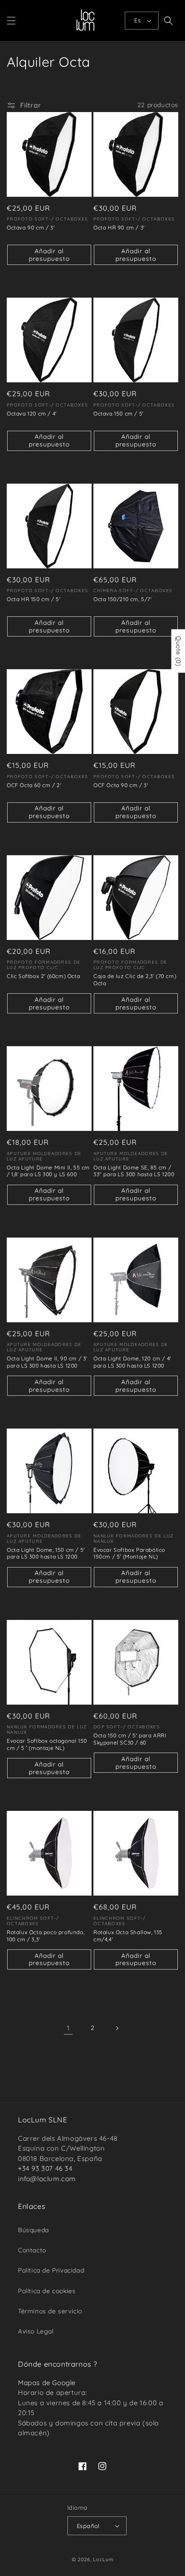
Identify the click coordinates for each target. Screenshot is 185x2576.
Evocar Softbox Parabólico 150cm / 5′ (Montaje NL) (129, 1553)
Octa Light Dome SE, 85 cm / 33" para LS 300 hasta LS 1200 (134, 1171)
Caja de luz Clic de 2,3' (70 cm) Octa (135, 980)
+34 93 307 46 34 (45, 2168)
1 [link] (68, 2028)
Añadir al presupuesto (49, 255)
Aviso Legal (36, 2331)
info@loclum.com (47, 2179)
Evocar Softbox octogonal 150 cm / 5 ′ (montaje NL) (47, 1744)
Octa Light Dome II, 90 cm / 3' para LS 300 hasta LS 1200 (47, 1362)
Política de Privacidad (51, 2270)
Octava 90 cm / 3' (31, 227)
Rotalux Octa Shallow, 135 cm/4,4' (128, 1936)
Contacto (32, 2250)
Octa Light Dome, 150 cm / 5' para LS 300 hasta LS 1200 (46, 1553)
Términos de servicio (50, 2311)
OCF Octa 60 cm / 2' (34, 785)
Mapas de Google (47, 2383)
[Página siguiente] (117, 2028)
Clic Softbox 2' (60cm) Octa (43, 976)
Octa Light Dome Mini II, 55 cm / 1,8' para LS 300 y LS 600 (48, 1171)
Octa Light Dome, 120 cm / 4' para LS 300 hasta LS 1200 (132, 1362)
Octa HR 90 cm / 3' (119, 227)
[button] (11, 21)
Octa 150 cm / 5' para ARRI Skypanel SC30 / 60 (130, 1739)
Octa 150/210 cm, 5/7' (123, 599)
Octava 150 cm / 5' (119, 413)
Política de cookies (47, 2291)
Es (137, 20)
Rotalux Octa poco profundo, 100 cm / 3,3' (46, 1936)
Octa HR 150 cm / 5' (33, 599)
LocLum (103, 2559)
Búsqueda (33, 2230)
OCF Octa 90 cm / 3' (121, 785)
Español (88, 2526)
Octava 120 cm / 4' (32, 413)
